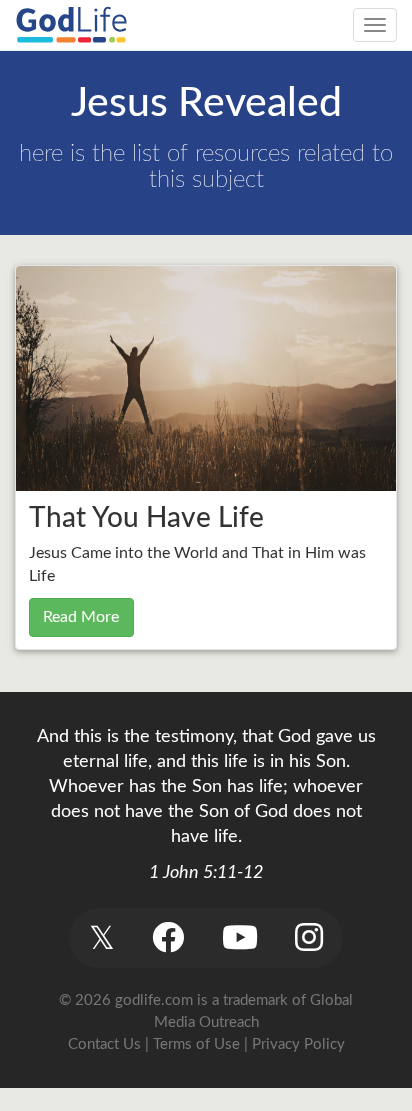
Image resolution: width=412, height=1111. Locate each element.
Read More (81, 617)
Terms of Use (196, 1044)
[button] (101, 937)
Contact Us (104, 1044)
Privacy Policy (298, 1044)
